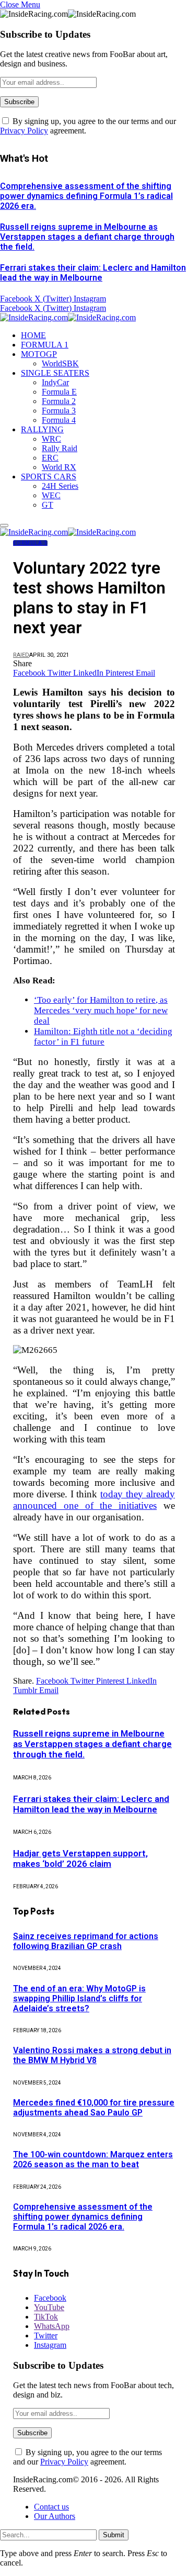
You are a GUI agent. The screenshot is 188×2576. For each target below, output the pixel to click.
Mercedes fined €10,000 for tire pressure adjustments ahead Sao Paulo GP (94, 2108)
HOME (33, 335)
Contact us (51, 2507)
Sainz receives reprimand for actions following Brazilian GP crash (86, 1941)
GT (48, 505)
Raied (21, 655)
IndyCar (55, 382)
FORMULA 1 (45, 345)
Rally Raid (60, 448)
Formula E (59, 392)
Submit (114, 2535)
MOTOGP (39, 354)
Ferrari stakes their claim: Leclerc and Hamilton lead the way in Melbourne (93, 273)
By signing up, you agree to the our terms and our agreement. (87, 2457)
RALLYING (42, 429)
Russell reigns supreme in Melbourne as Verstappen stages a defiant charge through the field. (87, 237)
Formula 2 (59, 401)
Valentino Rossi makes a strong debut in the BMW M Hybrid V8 (92, 2055)
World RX (59, 467)
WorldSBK (60, 363)
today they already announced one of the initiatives (94, 1500)
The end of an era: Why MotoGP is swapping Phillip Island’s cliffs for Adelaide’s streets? (79, 1998)
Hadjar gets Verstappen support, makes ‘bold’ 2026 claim (80, 1858)
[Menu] (4, 525)
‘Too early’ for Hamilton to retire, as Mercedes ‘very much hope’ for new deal (101, 1010)
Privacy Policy (24, 131)
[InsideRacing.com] (68, 317)
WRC (51, 439)
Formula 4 (59, 420)
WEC (51, 495)
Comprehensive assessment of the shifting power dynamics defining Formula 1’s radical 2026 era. (86, 196)
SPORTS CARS (49, 477)
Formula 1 (30, 543)
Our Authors (55, 2516)
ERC (50, 458)
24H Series (60, 486)
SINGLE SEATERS (55, 373)
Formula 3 (59, 411)
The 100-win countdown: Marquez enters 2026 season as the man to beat (93, 2159)
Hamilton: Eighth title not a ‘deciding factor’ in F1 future (103, 1037)
